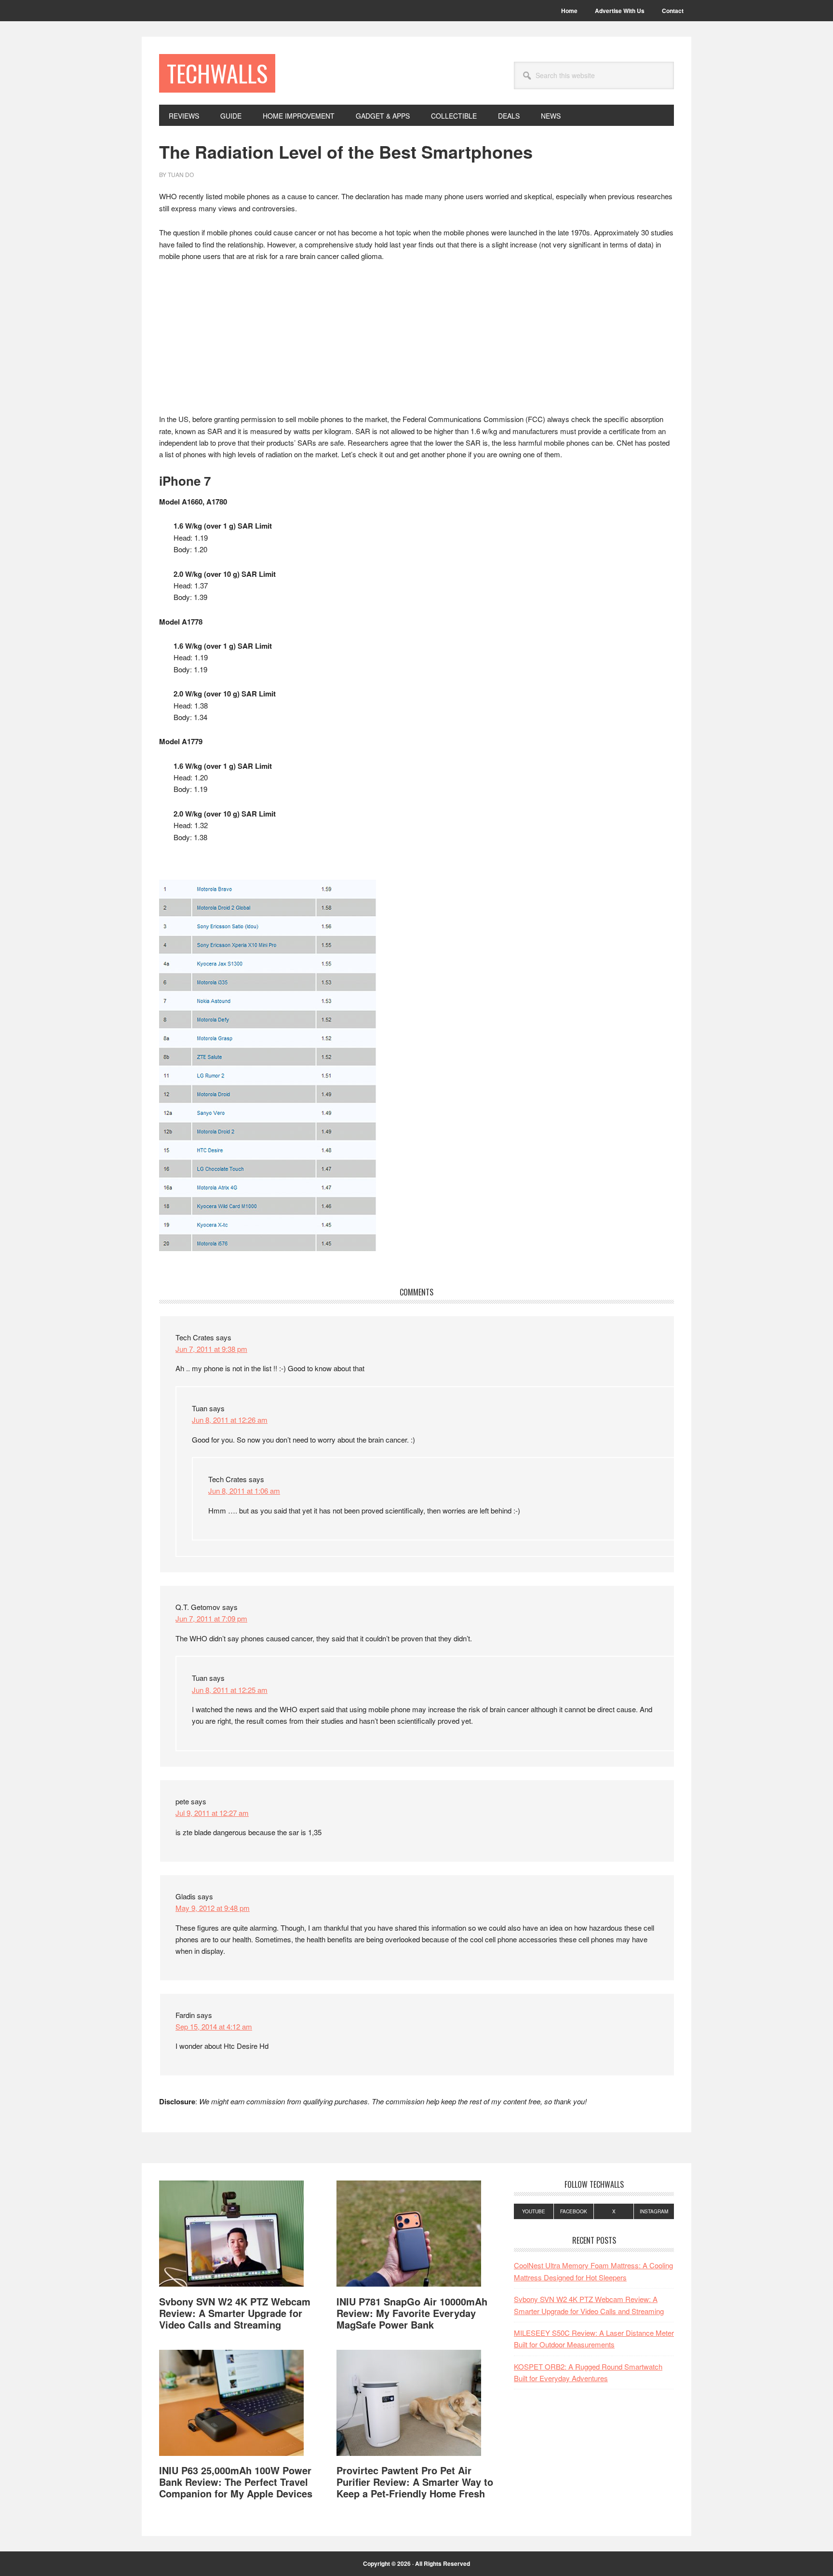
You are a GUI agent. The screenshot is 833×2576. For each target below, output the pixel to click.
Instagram (654, 2211)
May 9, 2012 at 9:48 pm (213, 1908)
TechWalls (217, 73)
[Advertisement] (416, 342)
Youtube (534, 2211)
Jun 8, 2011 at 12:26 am (230, 1420)
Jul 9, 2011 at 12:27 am (212, 1813)
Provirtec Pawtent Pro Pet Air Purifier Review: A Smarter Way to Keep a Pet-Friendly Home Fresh (415, 2482)
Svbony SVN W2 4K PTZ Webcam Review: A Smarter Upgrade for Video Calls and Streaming (235, 2313)
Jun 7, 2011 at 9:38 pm (211, 1349)
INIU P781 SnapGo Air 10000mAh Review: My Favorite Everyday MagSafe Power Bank (412, 2313)
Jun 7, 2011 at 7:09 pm (211, 1618)
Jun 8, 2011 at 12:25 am (230, 1690)
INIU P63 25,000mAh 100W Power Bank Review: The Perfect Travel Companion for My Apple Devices (236, 2482)
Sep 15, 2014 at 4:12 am (214, 2026)
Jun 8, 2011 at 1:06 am (244, 1491)
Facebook (574, 2211)
